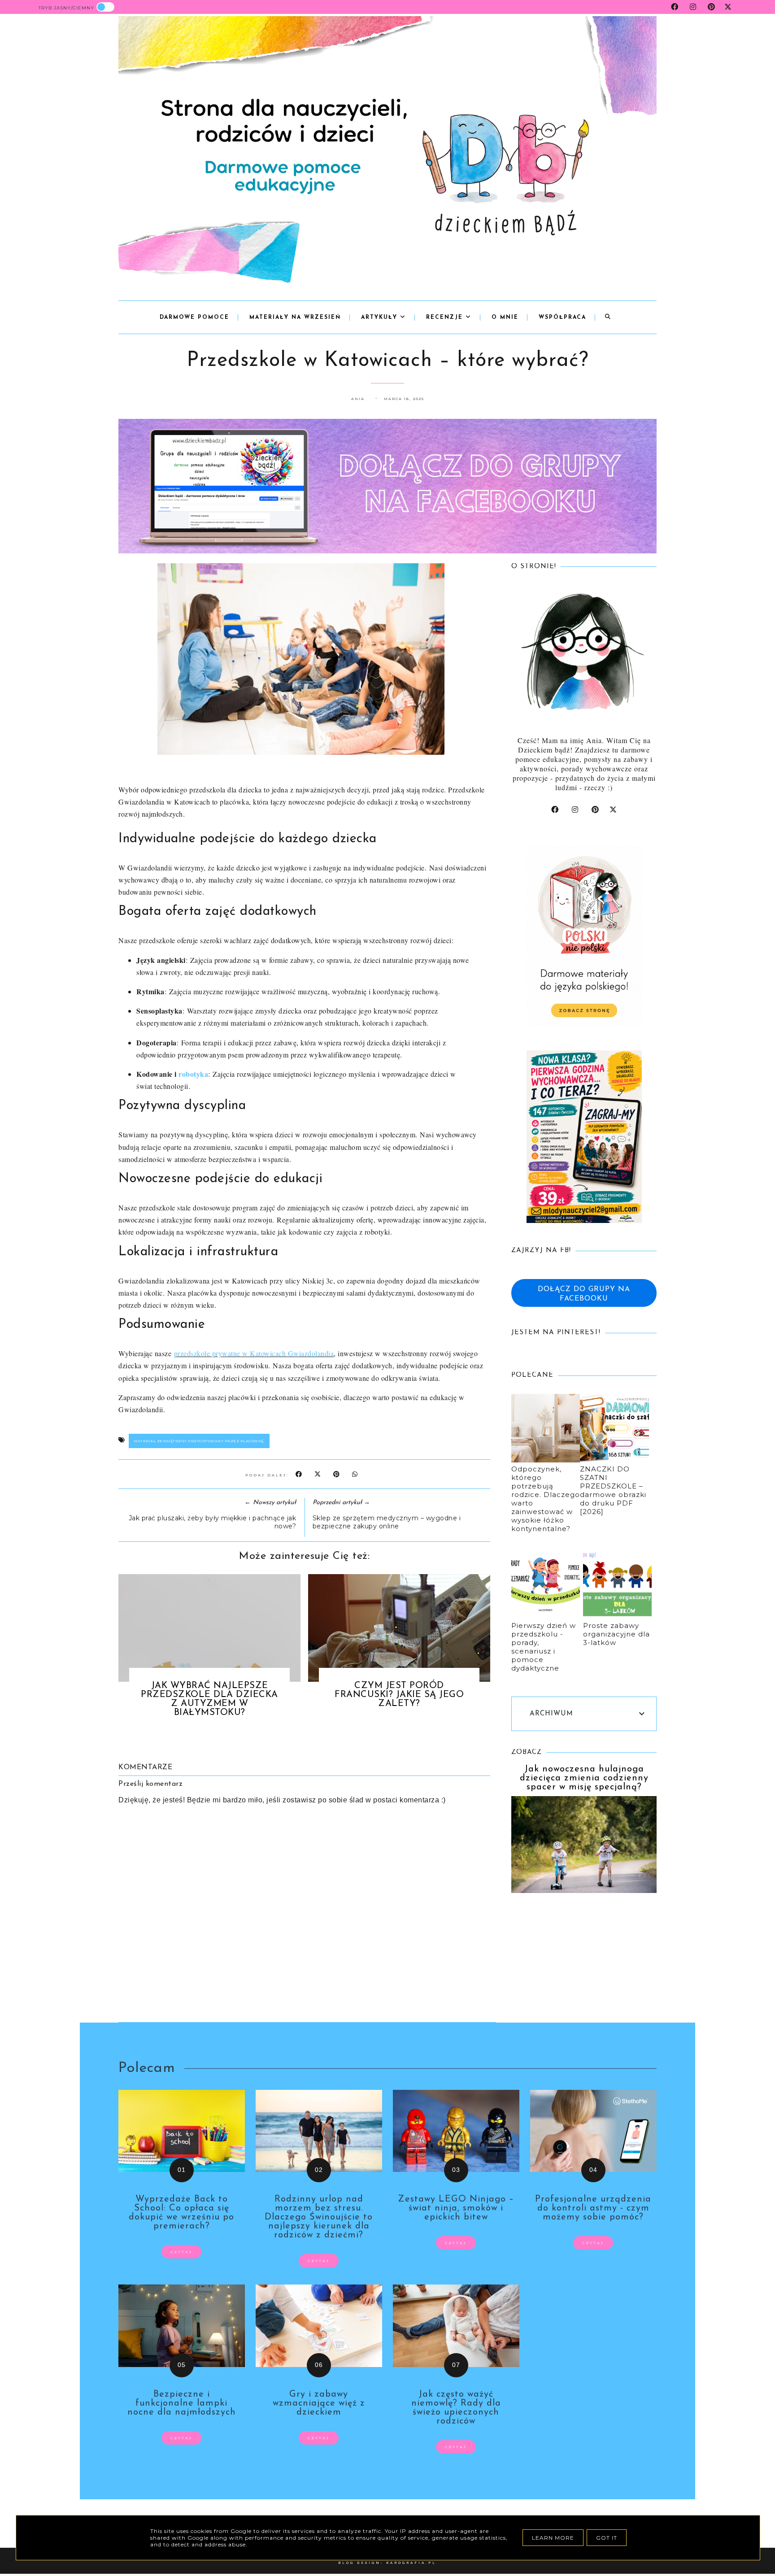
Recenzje (446, 318)
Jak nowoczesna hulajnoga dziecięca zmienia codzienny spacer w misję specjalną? (584, 1778)
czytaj (181, 2252)
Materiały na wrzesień (295, 318)
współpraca (562, 318)
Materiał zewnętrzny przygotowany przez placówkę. (199, 1441)
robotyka (193, 1074)
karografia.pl (411, 2563)
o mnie (505, 318)
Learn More (553, 2538)
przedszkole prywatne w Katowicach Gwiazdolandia (254, 1353)
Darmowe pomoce (194, 318)
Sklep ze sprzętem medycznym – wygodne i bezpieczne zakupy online (387, 1522)
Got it (607, 2538)
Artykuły (381, 318)
